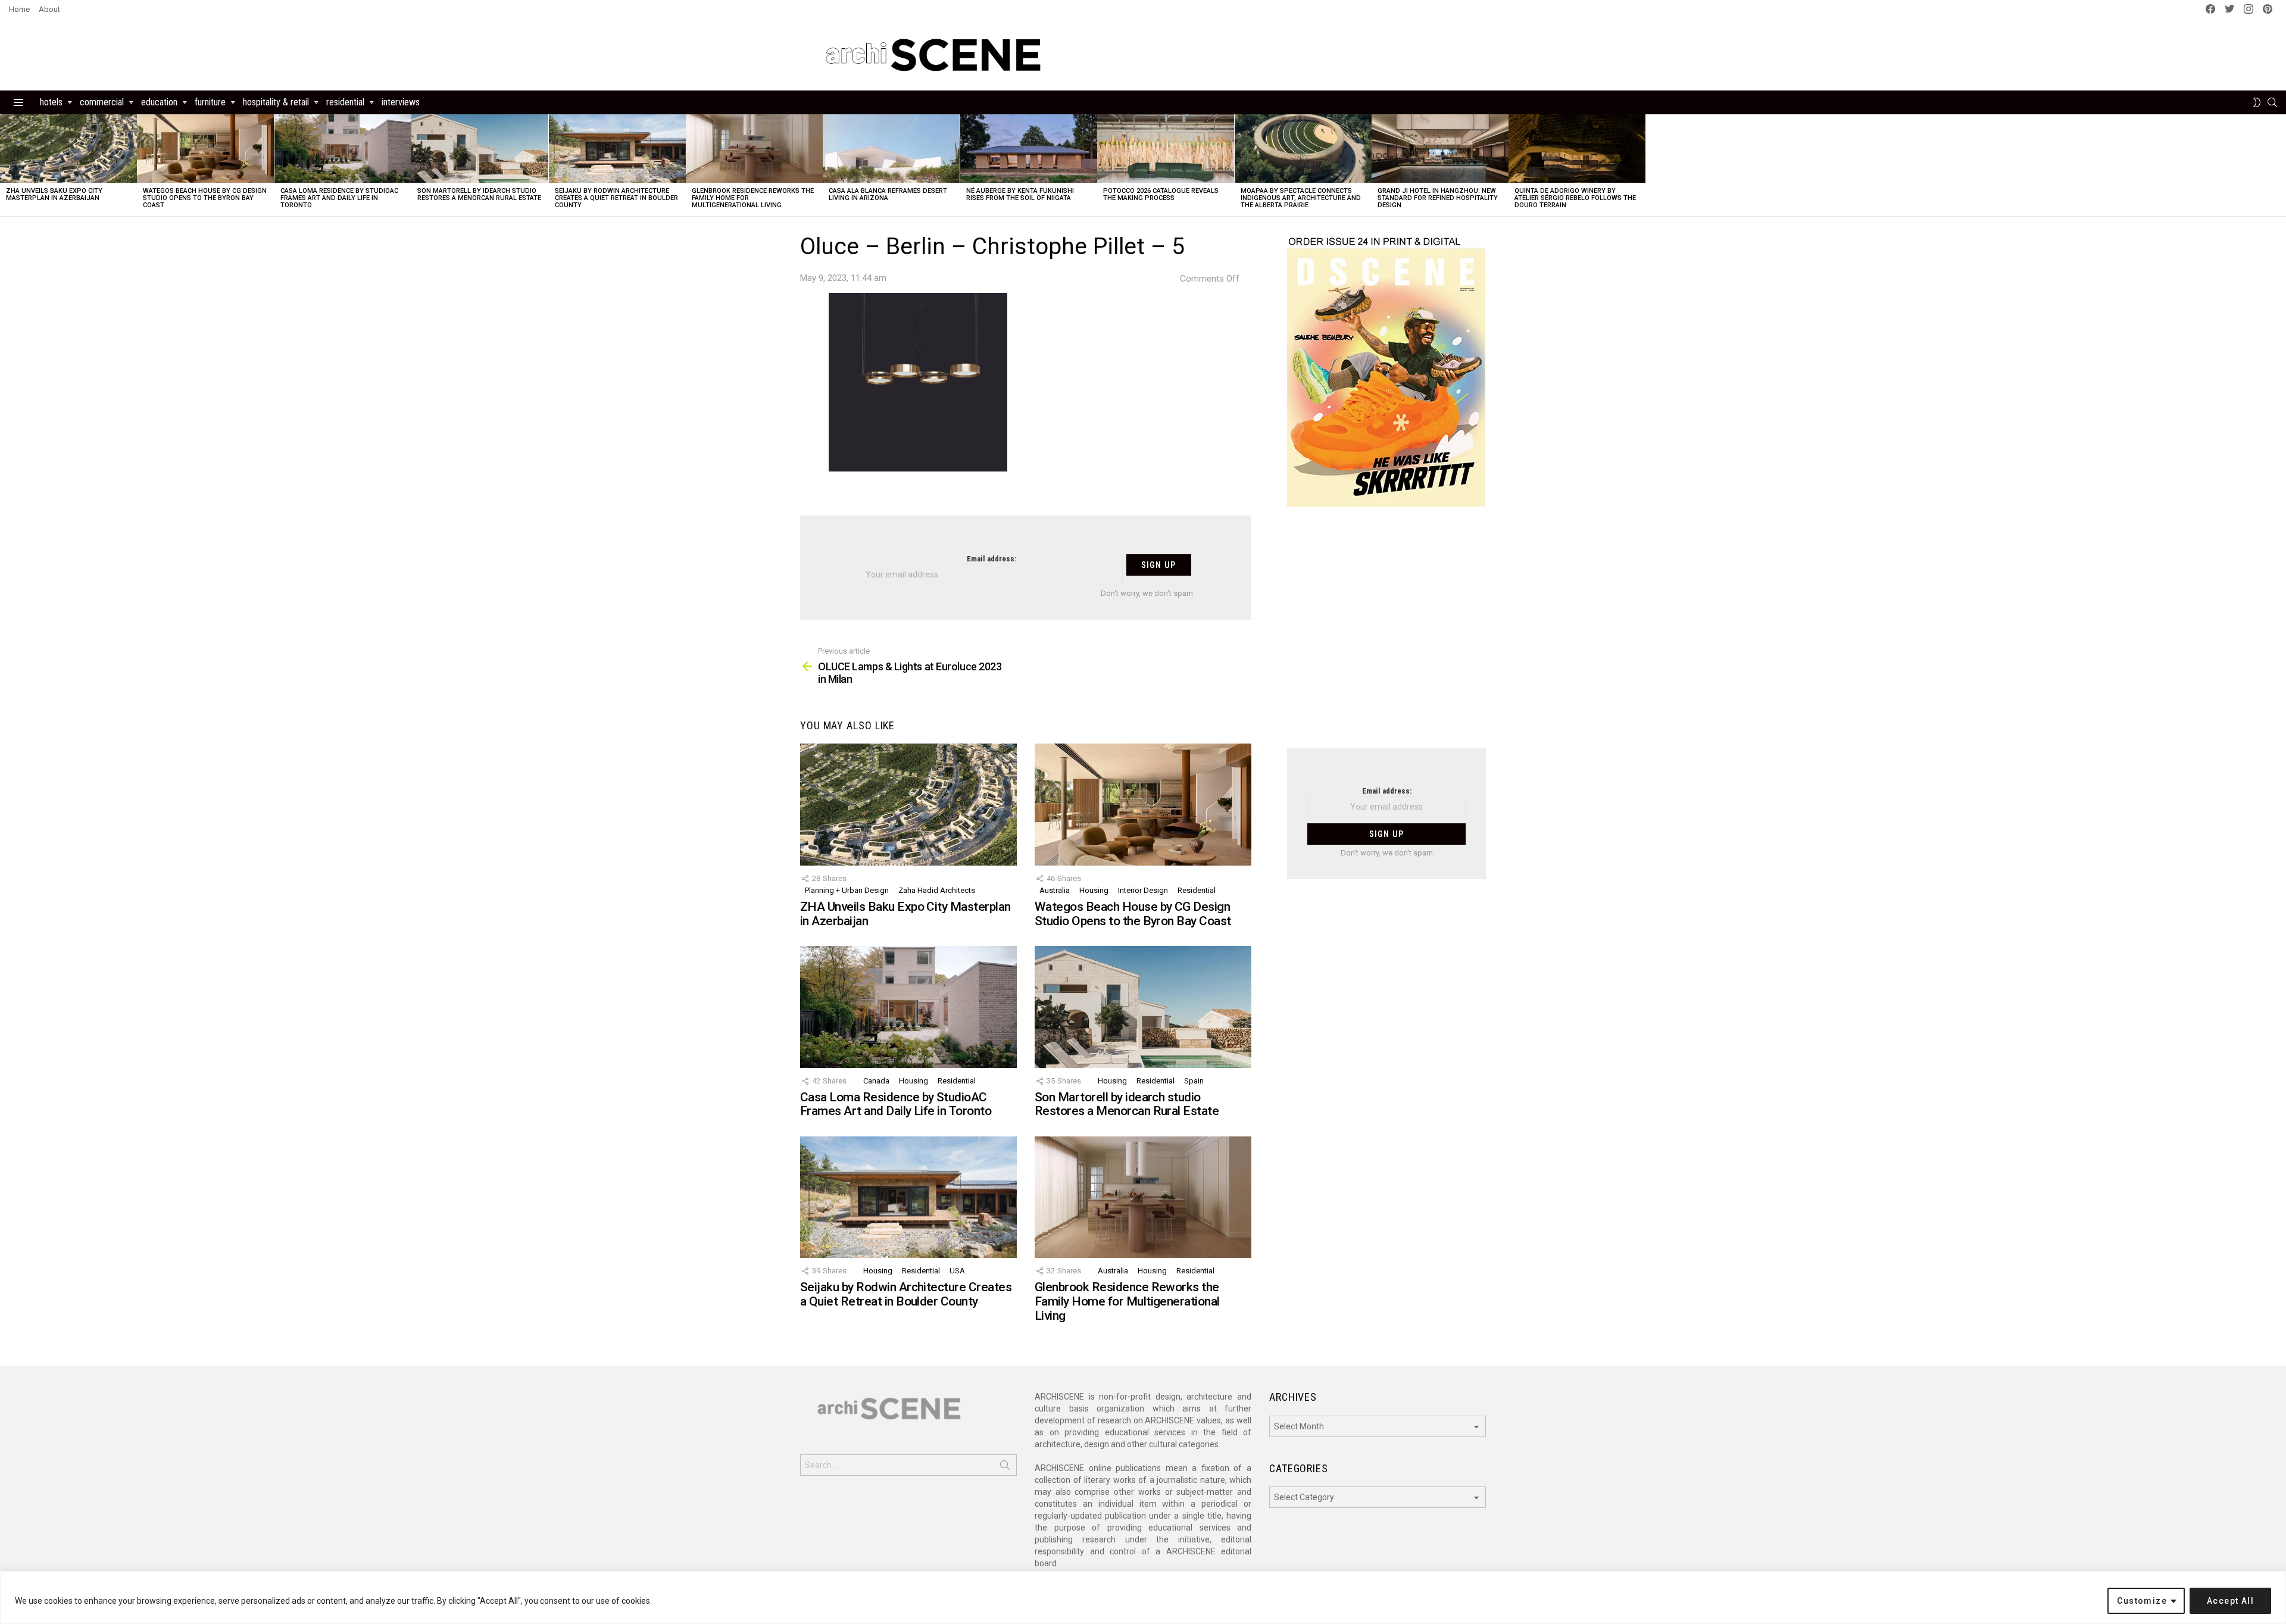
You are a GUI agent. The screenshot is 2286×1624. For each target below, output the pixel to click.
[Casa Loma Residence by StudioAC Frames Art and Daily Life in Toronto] (343, 149)
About (49, 9)
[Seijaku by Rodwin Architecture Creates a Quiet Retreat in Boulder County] (617, 149)
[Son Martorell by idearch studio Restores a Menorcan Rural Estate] (480, 149)
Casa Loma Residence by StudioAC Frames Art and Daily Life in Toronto (339, 198)
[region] (1143, 1598)
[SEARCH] (2272, 102)
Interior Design (1143, 890)
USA (957, 1271)
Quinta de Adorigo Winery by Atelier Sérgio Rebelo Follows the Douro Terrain (1575, 198)
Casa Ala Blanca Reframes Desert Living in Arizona (888, 194)
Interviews (401, 102)
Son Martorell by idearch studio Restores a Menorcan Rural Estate (479, 194)
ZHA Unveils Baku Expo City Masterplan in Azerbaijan (54, 194)
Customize (2142, 1601)
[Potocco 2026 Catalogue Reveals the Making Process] (1166, 149)
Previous (6, 165)
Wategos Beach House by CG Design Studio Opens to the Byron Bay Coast (205, 198)
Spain (1194, 1081)
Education (159, 102)
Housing (1094, 890)
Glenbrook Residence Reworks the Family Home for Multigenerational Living (1127, 1301)
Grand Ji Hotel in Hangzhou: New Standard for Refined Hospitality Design (1438, 198)
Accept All (2230, 1601)
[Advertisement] (1386, 635)
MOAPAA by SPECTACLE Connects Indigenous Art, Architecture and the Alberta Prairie (1301, 198)
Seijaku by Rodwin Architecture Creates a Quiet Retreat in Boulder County (616, 198)
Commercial (102, 102)
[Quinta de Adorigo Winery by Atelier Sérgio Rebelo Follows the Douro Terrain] (1577, 149)
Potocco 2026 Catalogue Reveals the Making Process (1161, 194)
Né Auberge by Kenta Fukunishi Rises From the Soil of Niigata (1020, 194)
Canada (876, 1081)
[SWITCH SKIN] (2257, 102)
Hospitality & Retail (276, 102)
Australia (1055, 890)
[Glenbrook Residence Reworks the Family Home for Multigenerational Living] (754, 149)
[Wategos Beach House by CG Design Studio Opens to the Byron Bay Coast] (205, 149)
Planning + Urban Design (847, 890)
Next (2280, 165)
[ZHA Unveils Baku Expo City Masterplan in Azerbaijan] (68, 149)
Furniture (210, 102)
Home (19, 9)
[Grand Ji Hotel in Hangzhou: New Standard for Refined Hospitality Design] (1440, 149)
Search (1005, 1467)
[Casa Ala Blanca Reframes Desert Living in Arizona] (891, 149)
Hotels (51, 102)
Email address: (991, 559)
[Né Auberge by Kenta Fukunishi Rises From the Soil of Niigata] (1029, 149)
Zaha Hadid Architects (937, 890)
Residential (345, 102)
